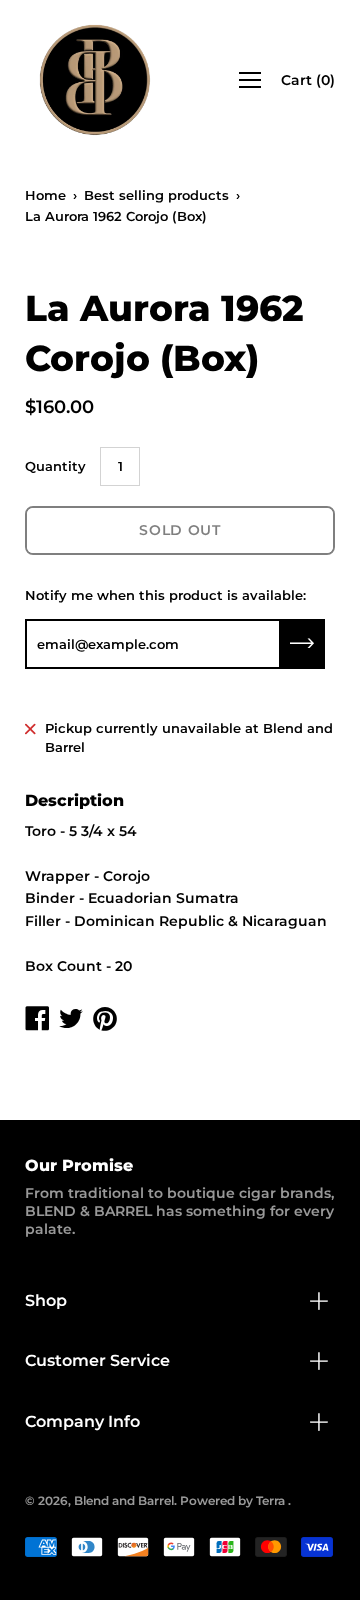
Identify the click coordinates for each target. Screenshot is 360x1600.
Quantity (55, 466)
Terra (270, 1500)
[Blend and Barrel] (95, 80)
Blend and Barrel (124, 1500)
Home (45, 195)
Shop (46, 1300)
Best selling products (156, 195)
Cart (308, 80)
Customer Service (97, 1360)
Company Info (82, 1421)
